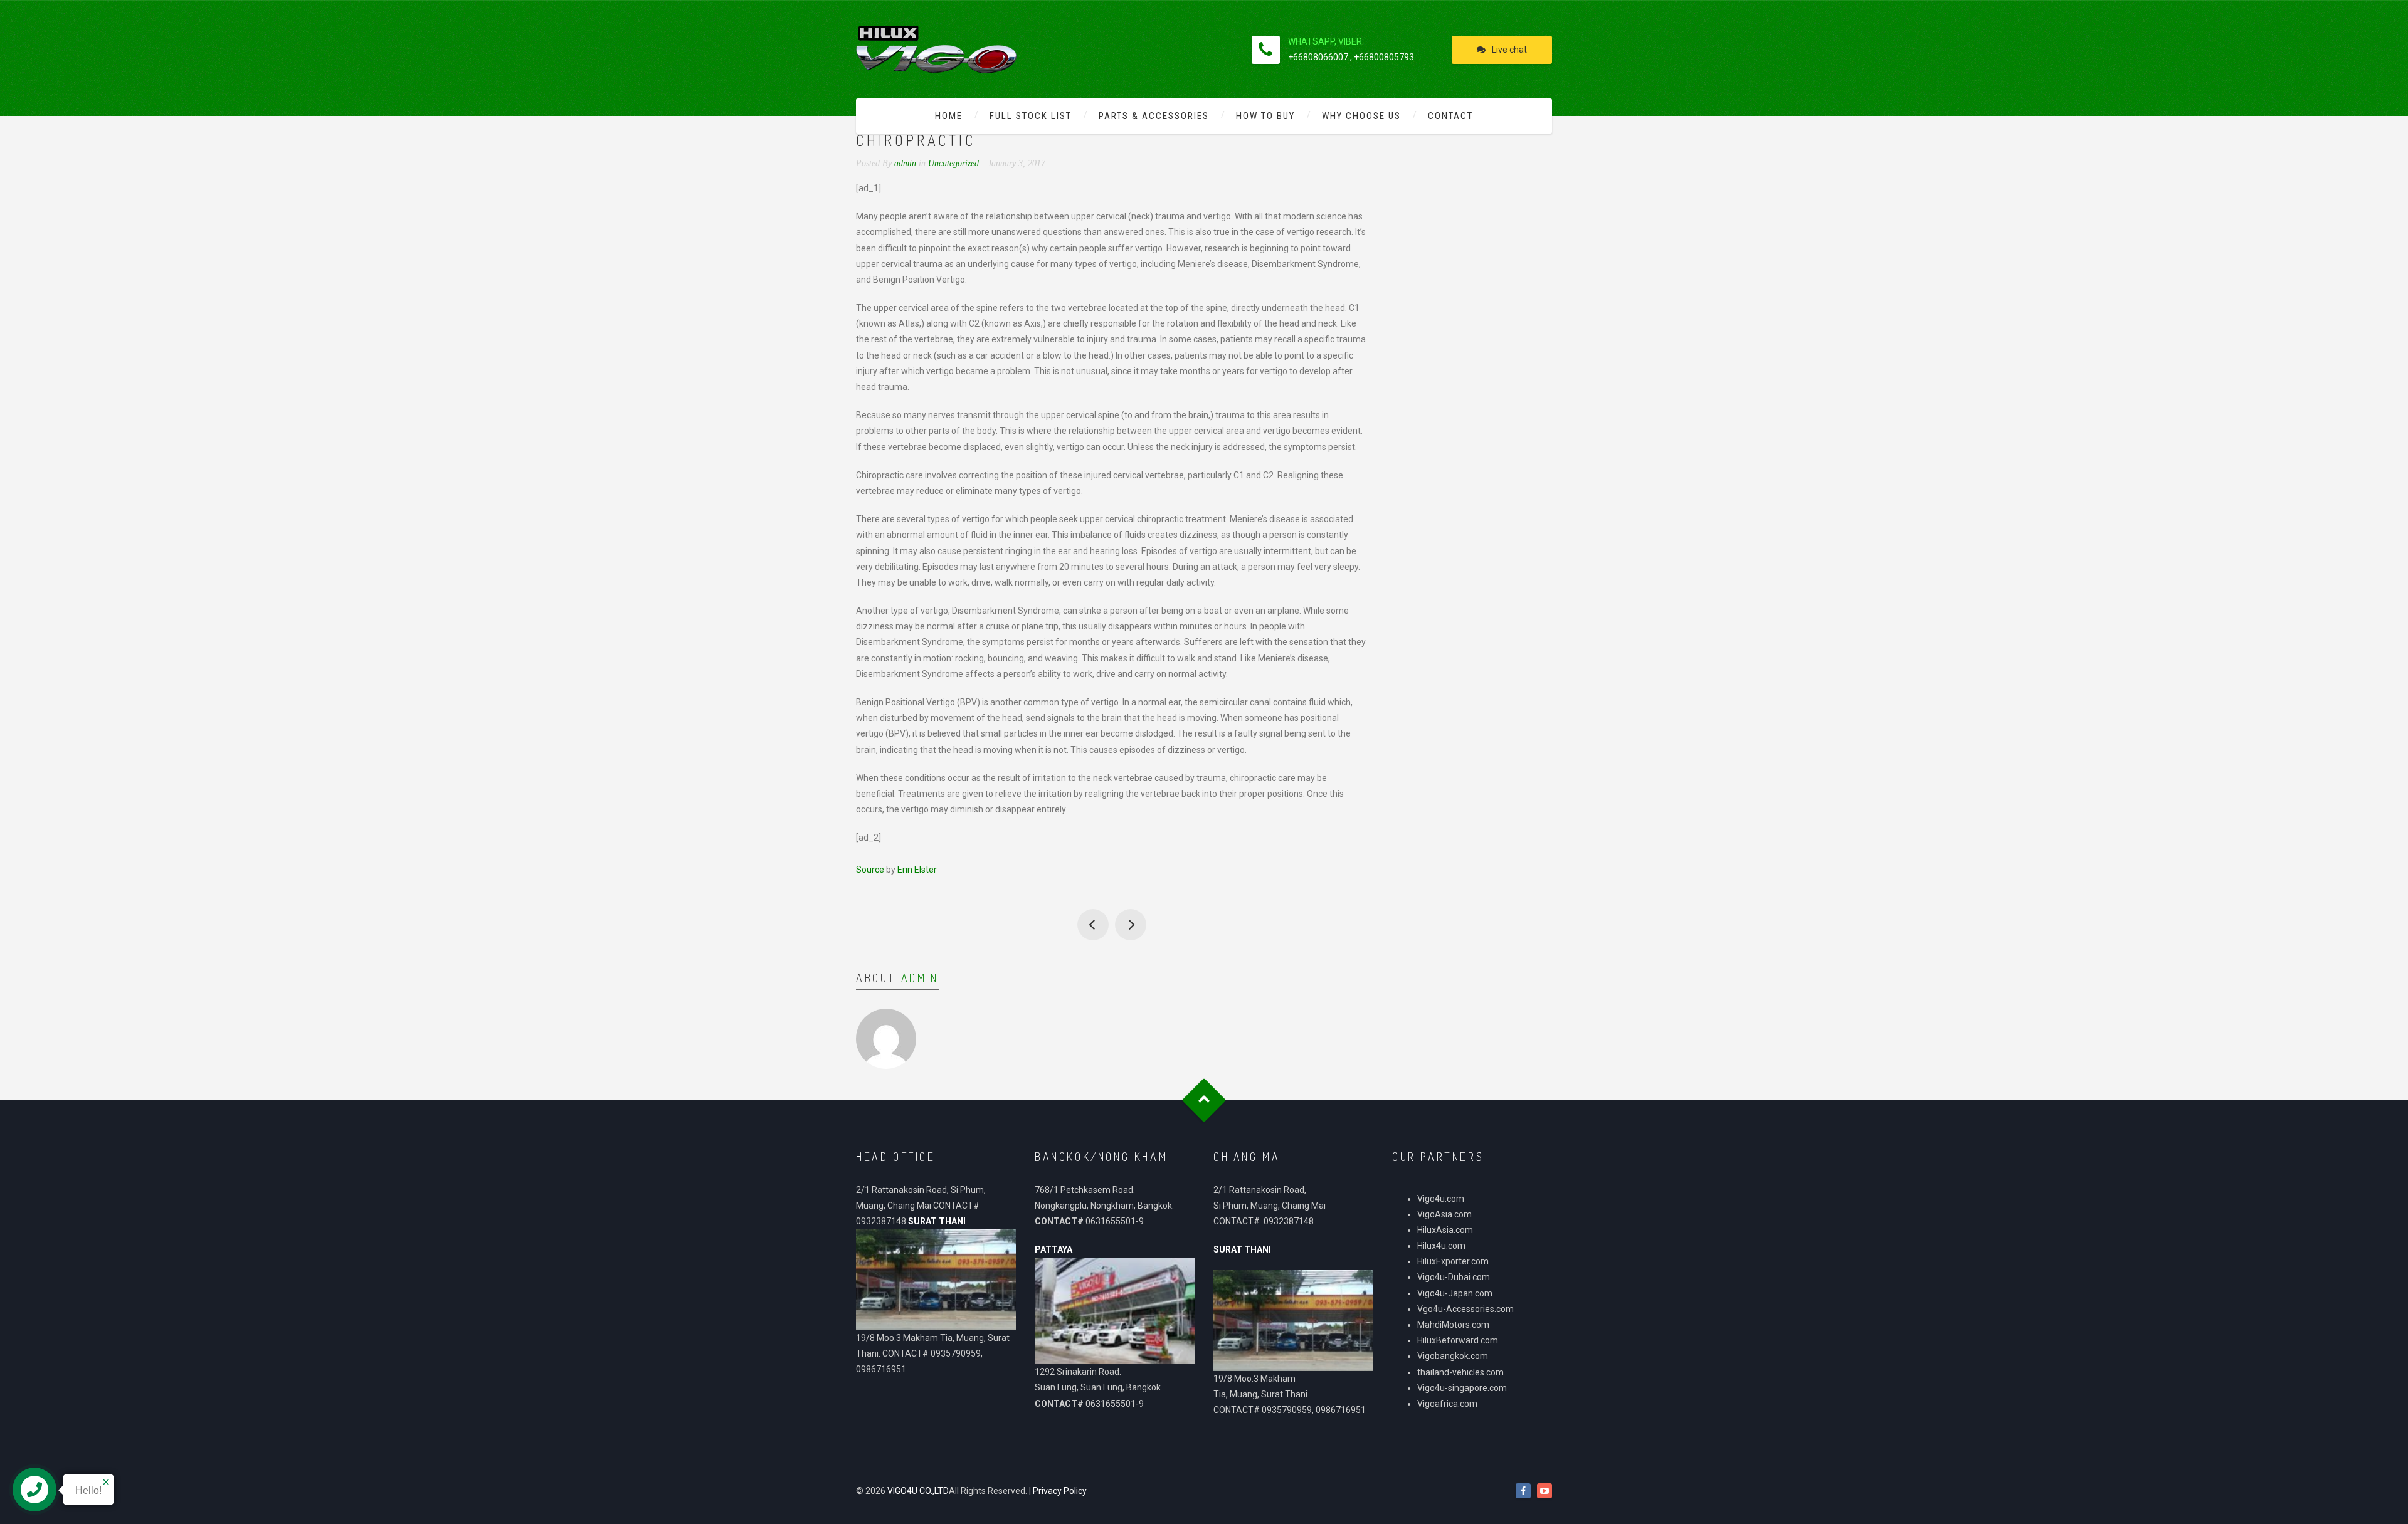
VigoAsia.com (1444, 1214)
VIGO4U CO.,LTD (918, 1491)
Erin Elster (917, 870)
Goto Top (1204, 1100)
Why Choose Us (1361, 116)
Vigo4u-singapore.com (1462, 1388)
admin (920, 978)
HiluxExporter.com (1453, 1261)
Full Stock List (1031, 116)
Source (870, 870)
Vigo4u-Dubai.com (1454, 1277)
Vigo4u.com (1441, 1199)
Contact (1450, 116)
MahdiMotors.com (1453, 1325)
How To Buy (1265, 116)
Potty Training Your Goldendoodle (1131, 925)
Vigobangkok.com (1453, 1356)
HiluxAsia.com (1445, 1230)
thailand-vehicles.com (1461, 1372)
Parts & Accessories (1154, 116)
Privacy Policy (1060, 1491)
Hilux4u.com (1441, 1246)
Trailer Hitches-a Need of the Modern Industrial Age (1093, 925)
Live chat (1509, 50)
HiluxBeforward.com (1458, 1340)
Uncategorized (953, 163)
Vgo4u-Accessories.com (1465, 1309)
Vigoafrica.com (1447, 1404)
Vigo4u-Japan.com (1455, 1293)
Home (949, 116)
